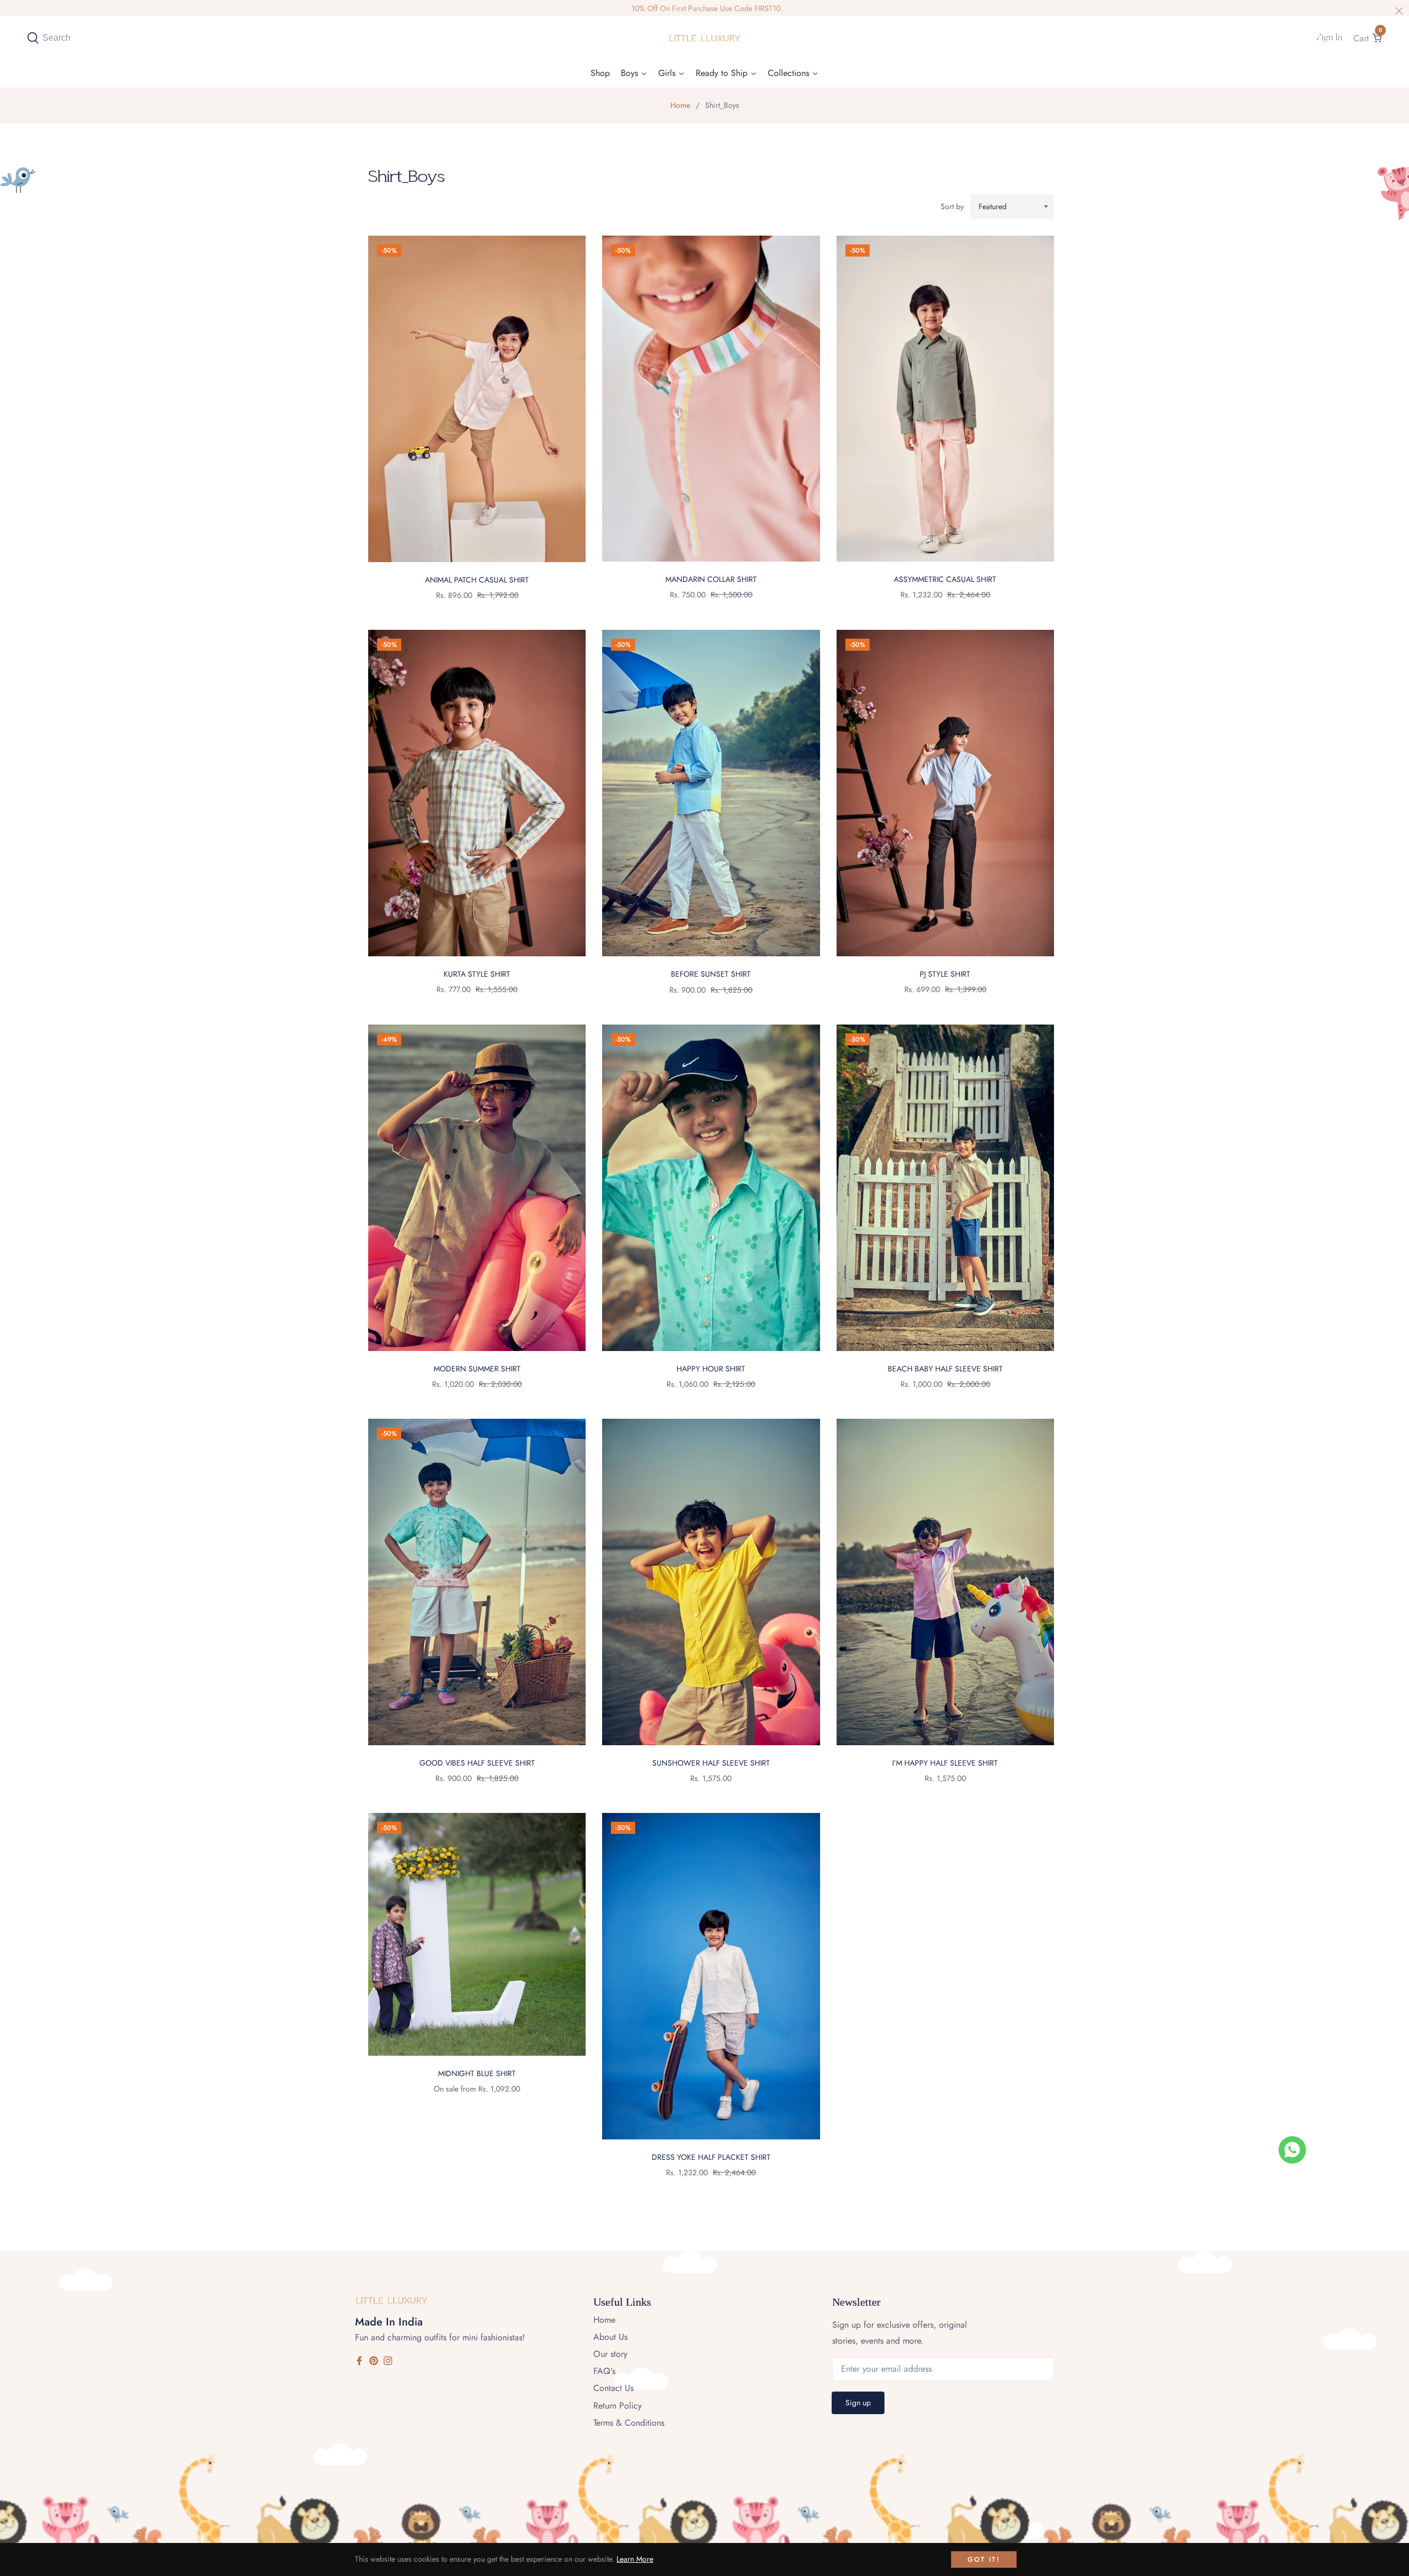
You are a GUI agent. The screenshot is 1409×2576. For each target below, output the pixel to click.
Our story (610, 2354)
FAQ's (604, 2371)
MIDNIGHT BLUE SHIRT (477, 2073)
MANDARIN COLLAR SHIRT (711, 579)
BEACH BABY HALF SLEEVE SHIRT (945, 1369)
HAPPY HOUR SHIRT (711, 1369)
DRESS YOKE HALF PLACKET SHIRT (711, 2157)
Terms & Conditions (629, 2423)
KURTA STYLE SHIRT (477, 974)
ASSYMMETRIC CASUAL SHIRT (945, 579)
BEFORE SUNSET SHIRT (711, 974)
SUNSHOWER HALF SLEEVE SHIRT (711, 1763)
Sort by (952, 206)
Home (680, 105)
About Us (610, 2337)
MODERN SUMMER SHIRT (477, 1369)
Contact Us (613, 2388)
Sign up (858, 2403)
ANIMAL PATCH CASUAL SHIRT (477, 580)
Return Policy (618, 2406)
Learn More (635, 2559)
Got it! (984, 2559)
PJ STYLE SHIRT (945, 974)
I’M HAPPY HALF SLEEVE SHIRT (945, 1763)
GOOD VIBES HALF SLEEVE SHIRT (477, 1763)
